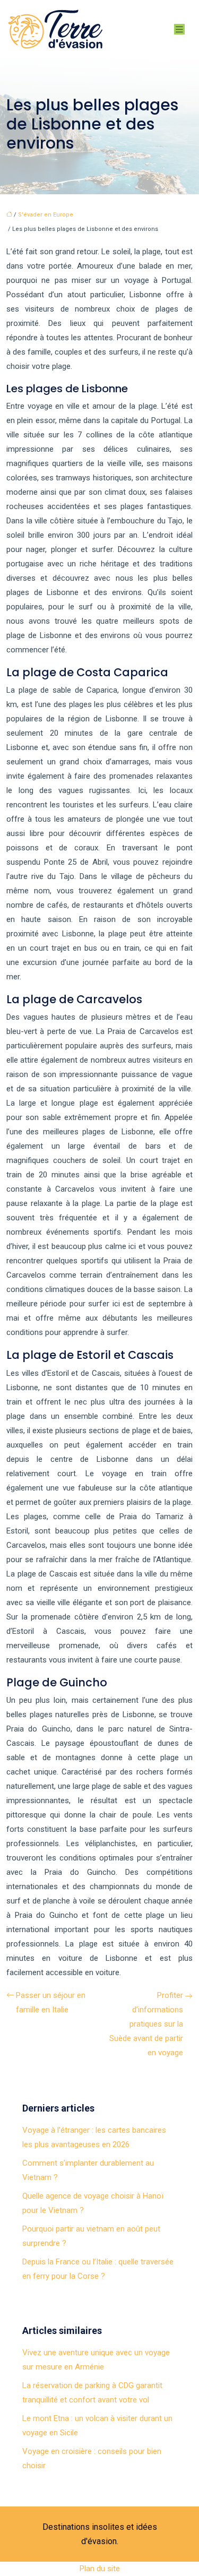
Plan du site (100, 2569)
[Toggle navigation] (179, 29)
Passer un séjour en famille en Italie (51, 2002)
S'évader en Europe (46, 215)
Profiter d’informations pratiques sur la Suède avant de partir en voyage (146, 2024)
